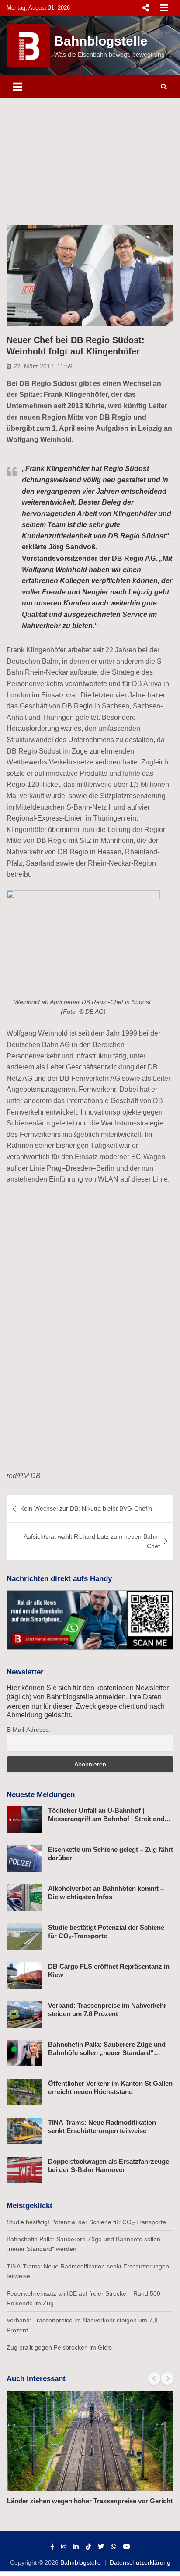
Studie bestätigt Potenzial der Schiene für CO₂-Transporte (86, 2222)
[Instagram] (64, 2547)
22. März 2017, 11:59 (43, 366)
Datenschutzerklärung (140, 2562)
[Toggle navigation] (18, 87)
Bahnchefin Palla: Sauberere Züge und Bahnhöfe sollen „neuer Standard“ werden (107, 2053)
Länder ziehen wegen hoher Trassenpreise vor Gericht (90, 2501)
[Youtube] (127, 2547)
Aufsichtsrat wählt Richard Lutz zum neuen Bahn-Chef (92, 1541)
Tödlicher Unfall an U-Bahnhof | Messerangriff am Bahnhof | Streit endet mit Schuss (109, 1819)
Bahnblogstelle (101, 41)
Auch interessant (36, 2379)
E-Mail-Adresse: (29, 1730)
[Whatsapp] (114, 2547)
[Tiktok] (88, 2547)
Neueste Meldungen (41, 1795)
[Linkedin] (76, 2547)
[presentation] (154, 2378)
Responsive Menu (145, 8)
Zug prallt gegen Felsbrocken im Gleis (59, 2347)
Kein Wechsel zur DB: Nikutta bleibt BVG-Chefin (86, 1508)
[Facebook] (52, 2547)
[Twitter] (101, 2547)
